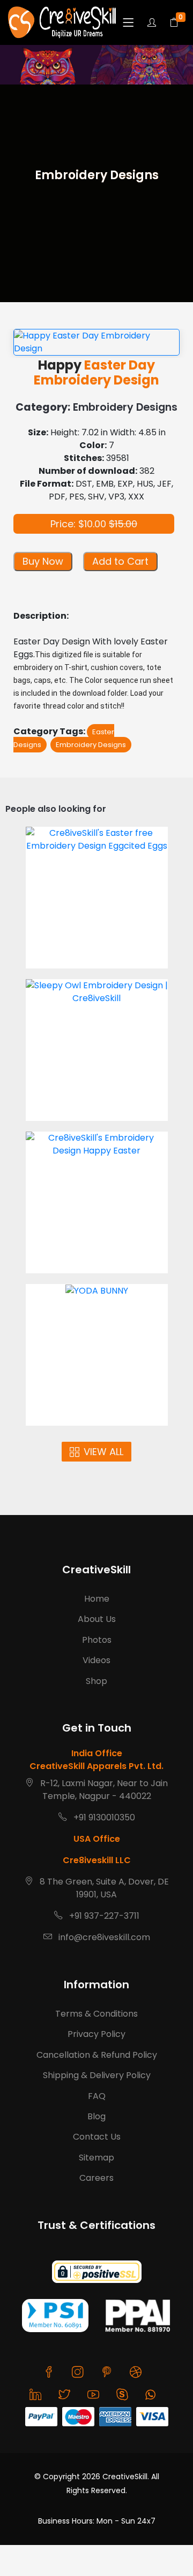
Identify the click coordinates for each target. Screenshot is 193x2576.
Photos (97, 1640)
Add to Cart (120, 561)
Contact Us (97, 2137)
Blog (96, 2116)
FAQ (97, 2096)
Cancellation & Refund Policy (97, 2055)
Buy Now (43, 561)
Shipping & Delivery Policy (97, 2075)
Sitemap (96, 2158)
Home (97, 1599)
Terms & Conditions (96, 2014)
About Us (97, 1619)
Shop (96, 1681)
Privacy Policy (96, 2034)
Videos (96, 1660)
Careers (96, 2178)
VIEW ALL (103, 1452)
